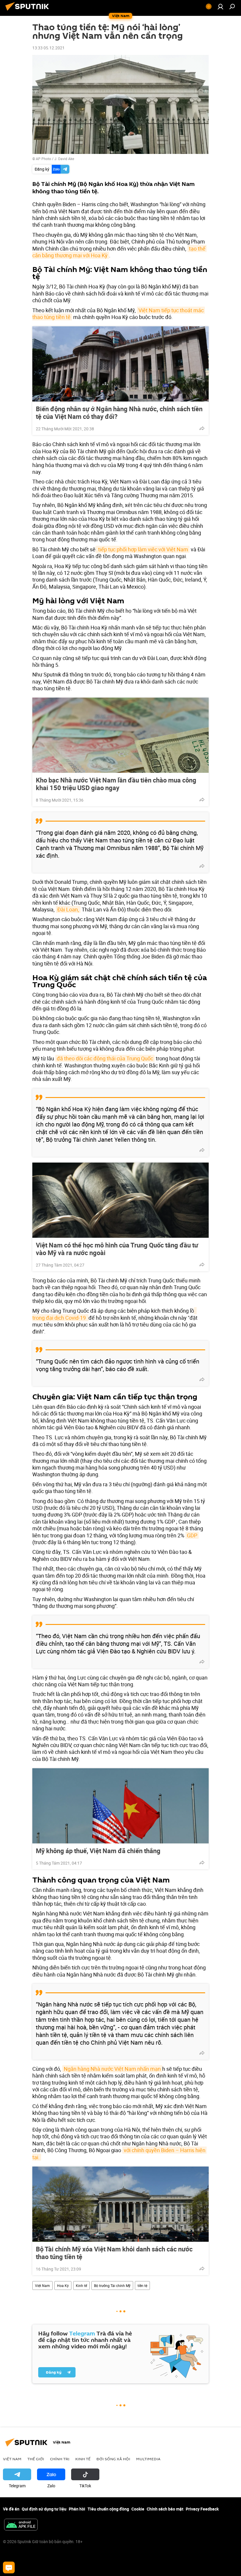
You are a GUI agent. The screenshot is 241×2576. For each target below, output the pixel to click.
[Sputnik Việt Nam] (29, 11)
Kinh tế (81, 2286)
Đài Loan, (68, 909)
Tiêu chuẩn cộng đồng (108, 2509)
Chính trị (60, 2459)
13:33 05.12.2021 (48, 48)
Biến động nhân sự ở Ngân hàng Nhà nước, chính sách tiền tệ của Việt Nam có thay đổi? (119, 413)
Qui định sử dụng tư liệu (44, 2509)
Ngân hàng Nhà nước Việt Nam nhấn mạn (112, 2069)
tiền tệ (142, 2286)
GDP (192, 1535)
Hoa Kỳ (63, 2286)
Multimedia (148, 2459)
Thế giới (36, 2459)
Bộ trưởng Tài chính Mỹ (112, 2286)
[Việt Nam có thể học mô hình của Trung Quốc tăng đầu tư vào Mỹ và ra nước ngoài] (120, 1200)
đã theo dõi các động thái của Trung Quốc (105, 1058)
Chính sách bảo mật (165, 2509)
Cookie (138, 2509)
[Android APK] (21, 2525)
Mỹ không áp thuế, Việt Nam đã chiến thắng (98, 1851)
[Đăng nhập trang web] (220, 6)
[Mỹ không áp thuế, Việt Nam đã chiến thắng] (120, 1806)
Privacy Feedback (202, 2509)
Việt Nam (42, 2286)
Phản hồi (77, 2509)
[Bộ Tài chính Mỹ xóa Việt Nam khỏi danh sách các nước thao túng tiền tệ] (120, 2204)
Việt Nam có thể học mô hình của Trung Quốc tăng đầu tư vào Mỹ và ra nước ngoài (117, 1249)
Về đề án (11, 2509)
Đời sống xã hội (113, 2459)
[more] (202, 428)
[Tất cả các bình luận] (9, 2567)
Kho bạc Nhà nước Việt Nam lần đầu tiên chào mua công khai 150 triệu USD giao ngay (116, 784)
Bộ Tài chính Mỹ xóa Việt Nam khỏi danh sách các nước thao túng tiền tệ (114, 2253)
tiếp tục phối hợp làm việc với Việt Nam (143, 549)
